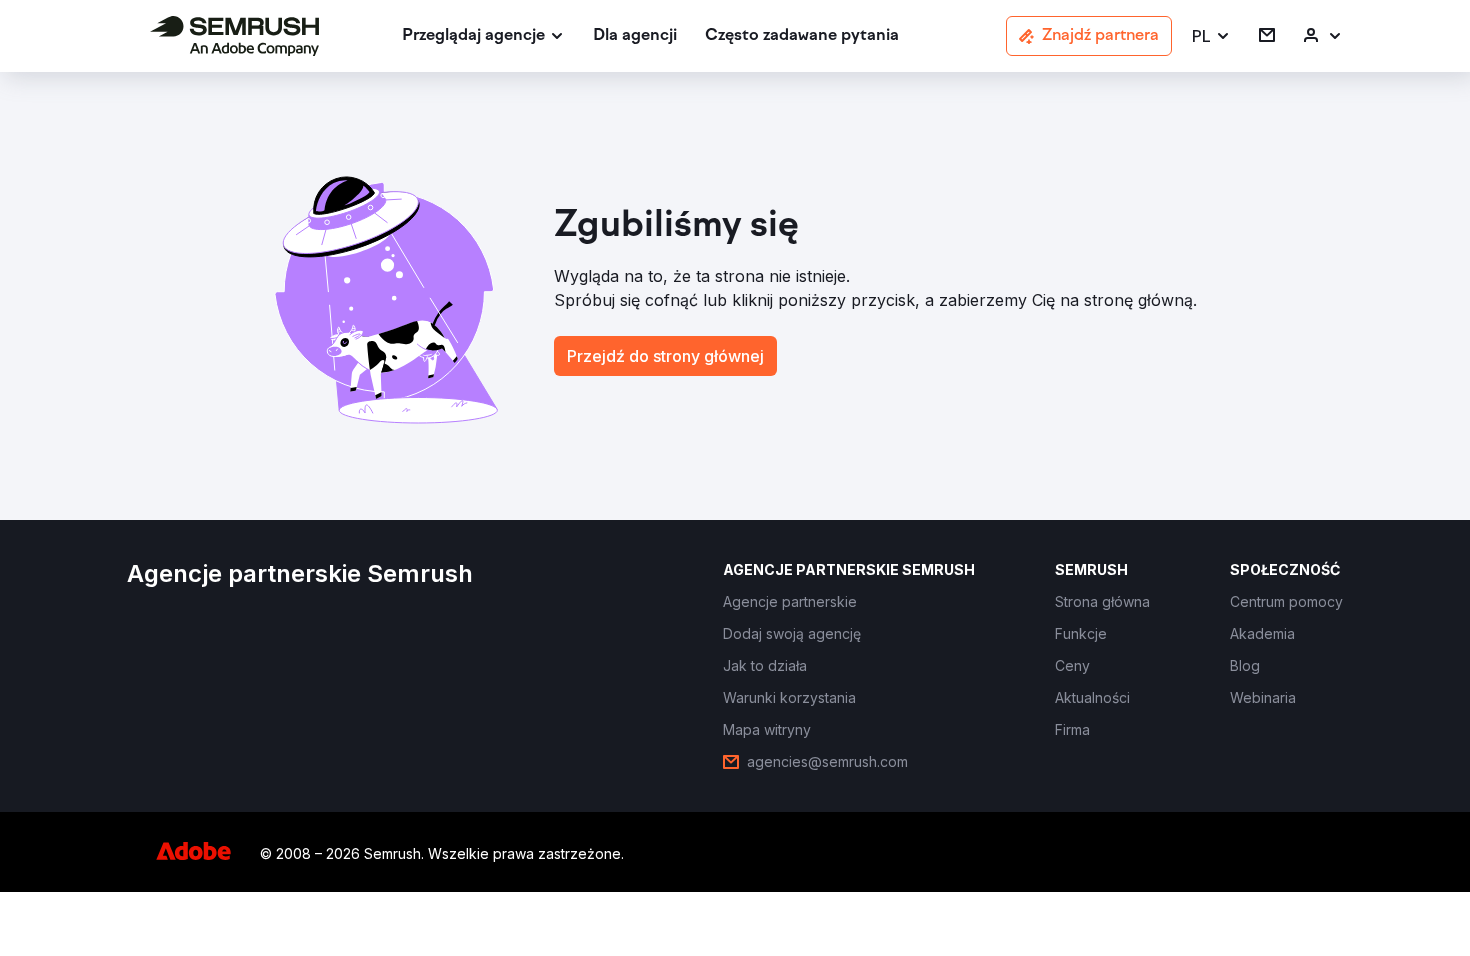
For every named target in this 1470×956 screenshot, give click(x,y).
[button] (1211, 36)
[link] (635, 36)
